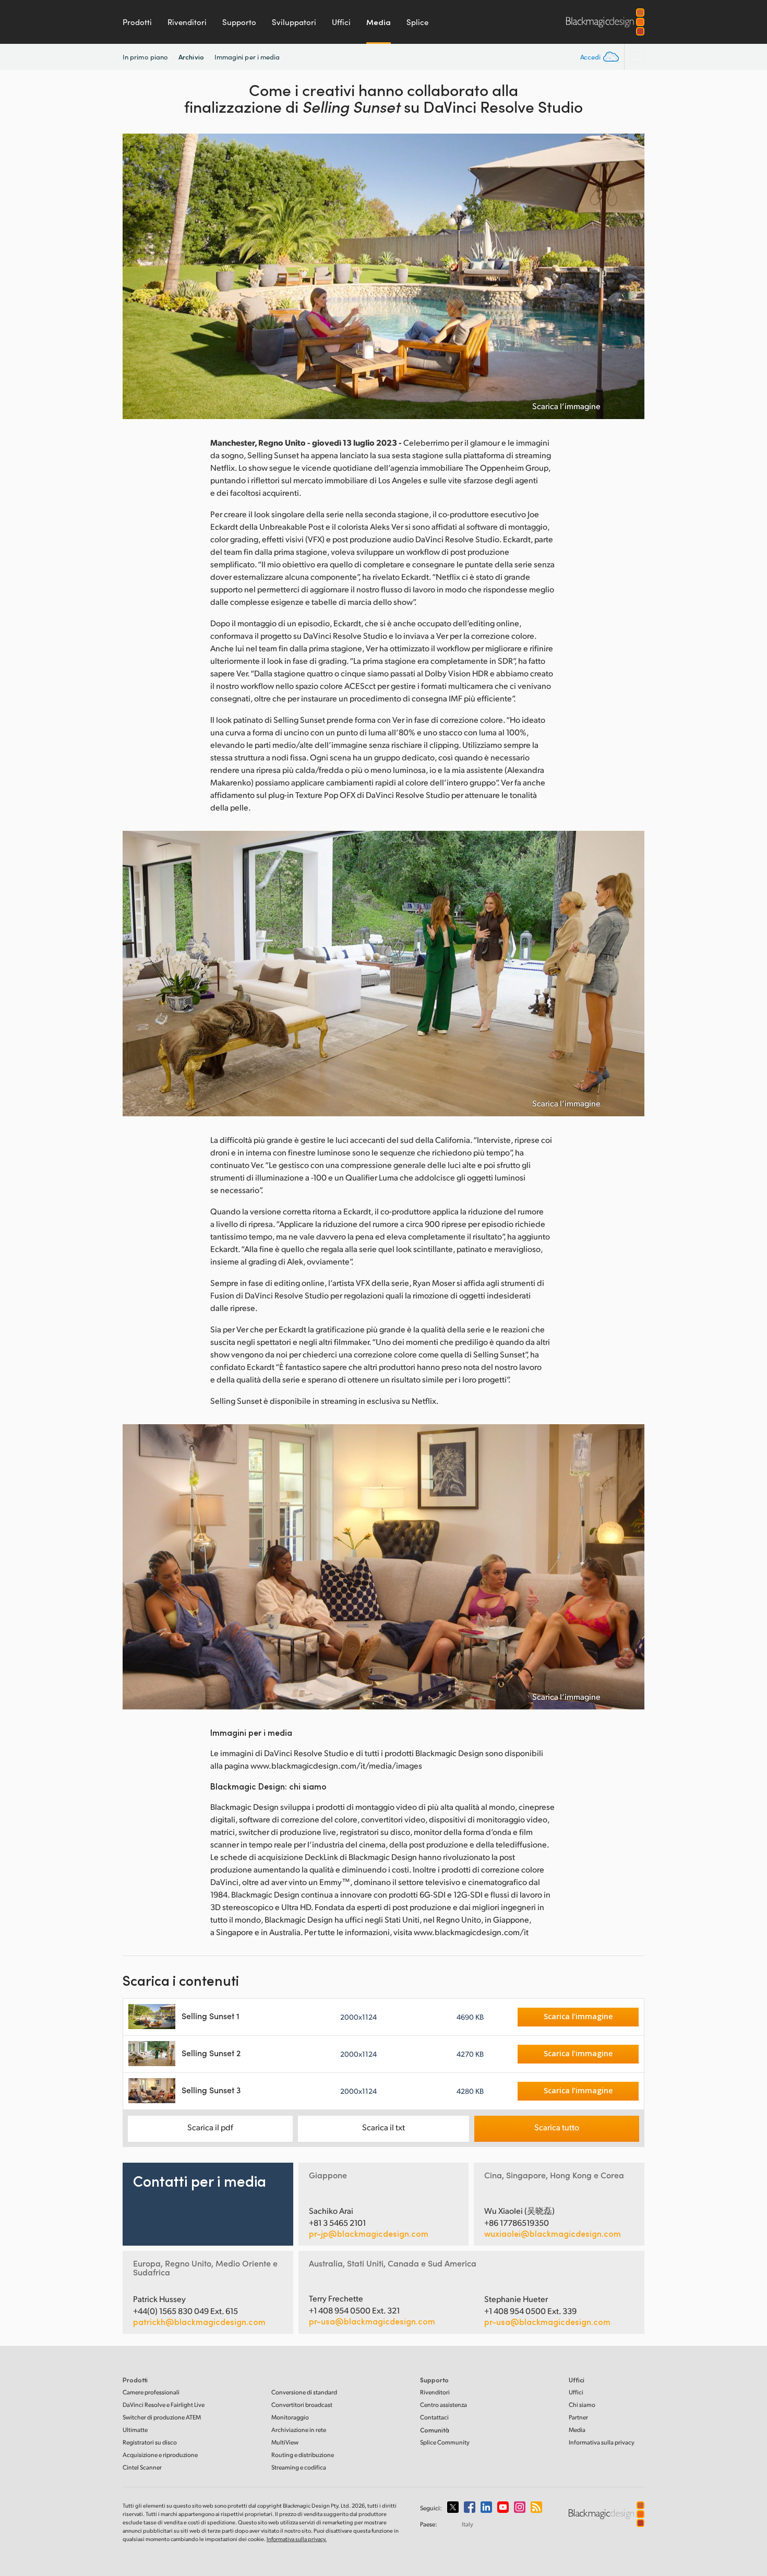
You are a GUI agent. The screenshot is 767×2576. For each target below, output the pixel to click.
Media (379, 22)
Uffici (341, 22)
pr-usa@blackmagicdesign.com (372, 2321)
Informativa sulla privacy (602, 2442)
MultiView (285, 2442)
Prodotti (137, 22)
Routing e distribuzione (303, 2455)
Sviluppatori (294, 22)
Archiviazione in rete (299, 2430)
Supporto (239, 22)
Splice (417, 22)
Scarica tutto (557, 2127)
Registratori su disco (150, 2442)
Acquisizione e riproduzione (160, 2455)
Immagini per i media (247, 57)
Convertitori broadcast (302, 2405)
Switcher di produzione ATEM (162, 2417)
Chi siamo (582, 2405)
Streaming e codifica (299, 2467)
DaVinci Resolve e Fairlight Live (164, 2405)
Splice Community (445, 2442)
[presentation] (137, 276)
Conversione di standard (304, 2392)
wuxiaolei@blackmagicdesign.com (553, 2234)
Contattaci (434, 2417)
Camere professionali (151, 2392)
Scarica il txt (383, 2127)
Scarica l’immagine (566, 406)
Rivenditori (187, 22)
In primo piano (145, 57)
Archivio (191, 57)
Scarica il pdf (210, 2127)
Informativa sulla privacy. (297, 2539)
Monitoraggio (290, 2417)
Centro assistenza (444, 2405)
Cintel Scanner (142, 2467)
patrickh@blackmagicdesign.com (199, 2322)
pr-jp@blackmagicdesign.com (369, 2234)
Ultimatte (135, 2430)
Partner (578, 2417)
